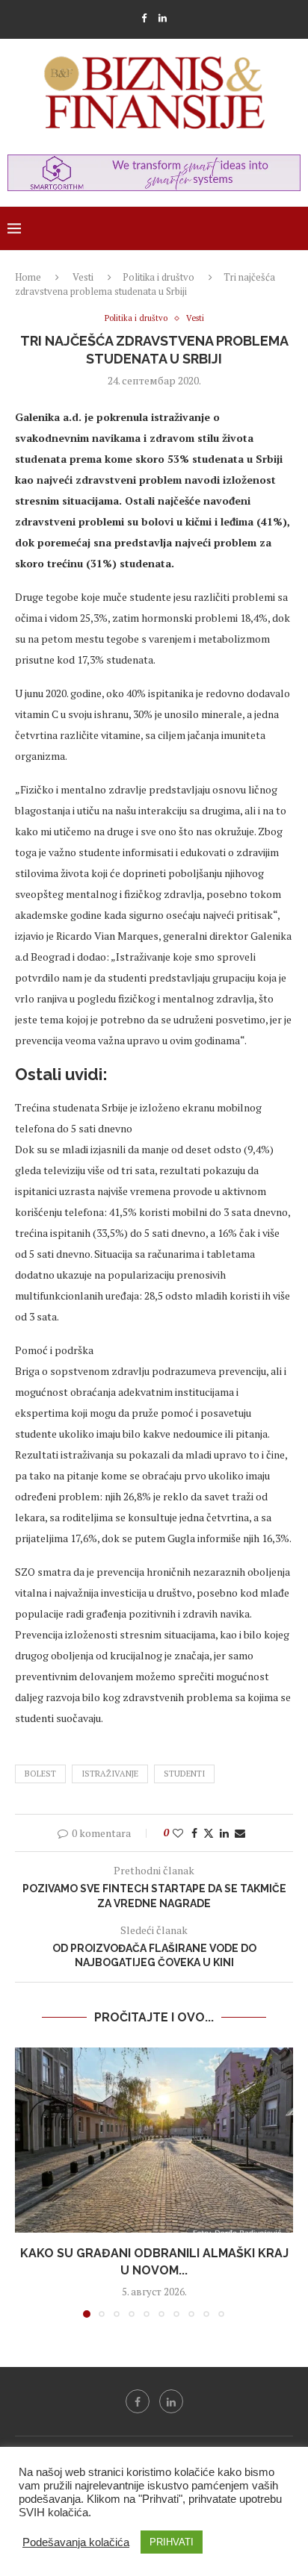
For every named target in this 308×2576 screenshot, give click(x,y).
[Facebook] (144, 18)
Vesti (83, 277)
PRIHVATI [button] (172, 2542)
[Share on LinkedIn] (224, 1833)
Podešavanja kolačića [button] (76, 2542)
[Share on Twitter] (209, 1833)
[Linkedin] (163, 18)
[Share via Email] (240, 1833)
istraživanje (110, 1774)
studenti (184, 1774)
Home (28, 277)
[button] (28, 2182)
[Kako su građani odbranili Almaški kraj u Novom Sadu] (154, 2140)
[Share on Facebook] (194, 1833)
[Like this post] (178, 1833)
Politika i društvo (158, 277)
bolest (40, 1774)
